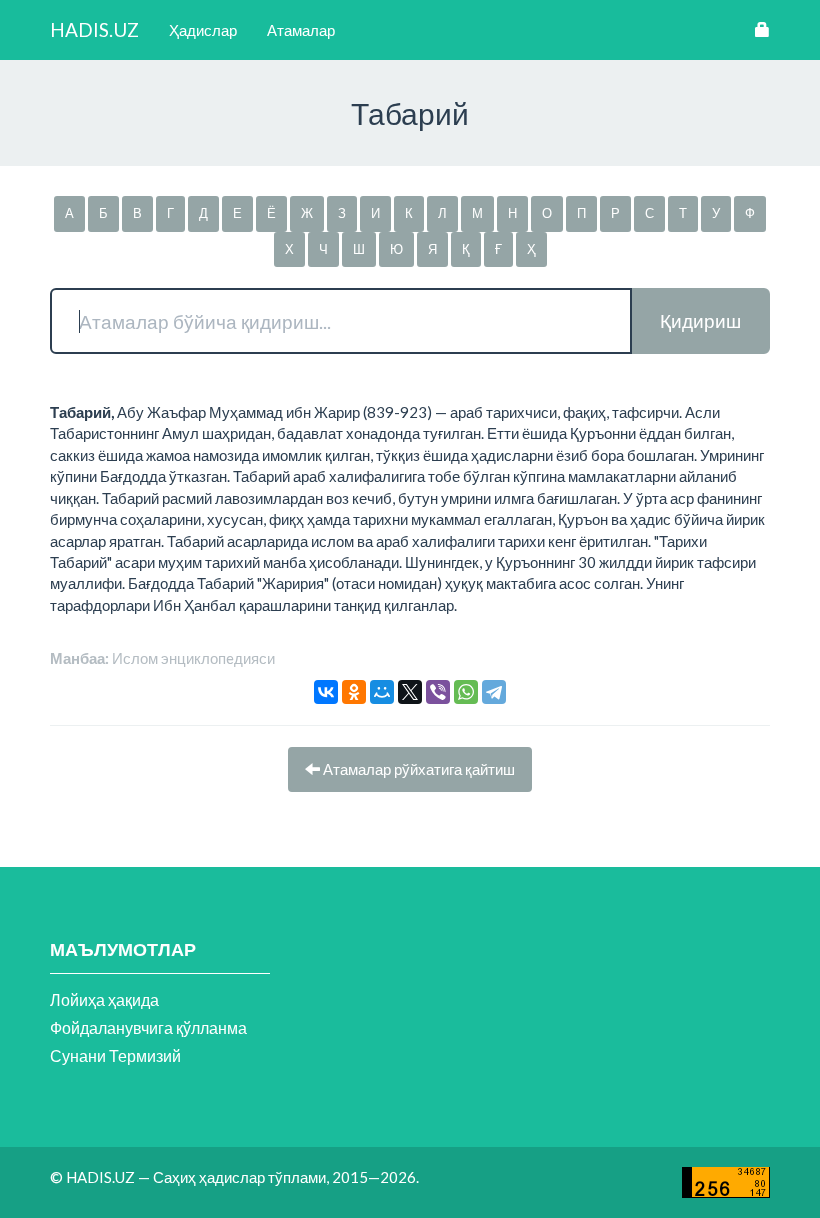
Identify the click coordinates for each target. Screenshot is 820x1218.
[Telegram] (494, 692)
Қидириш (700, 320)
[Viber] (438, 692)
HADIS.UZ (94, 29)
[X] (410, 692)
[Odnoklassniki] (354, 692)
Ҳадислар (203, 30)
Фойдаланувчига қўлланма (148, 1027)
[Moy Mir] (382, 692)
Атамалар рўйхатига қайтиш (417, 769)
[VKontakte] (326, 692)
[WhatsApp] (466, 692)
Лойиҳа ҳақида (104, 999)
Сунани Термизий (115, 1055)
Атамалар (301, 30)
